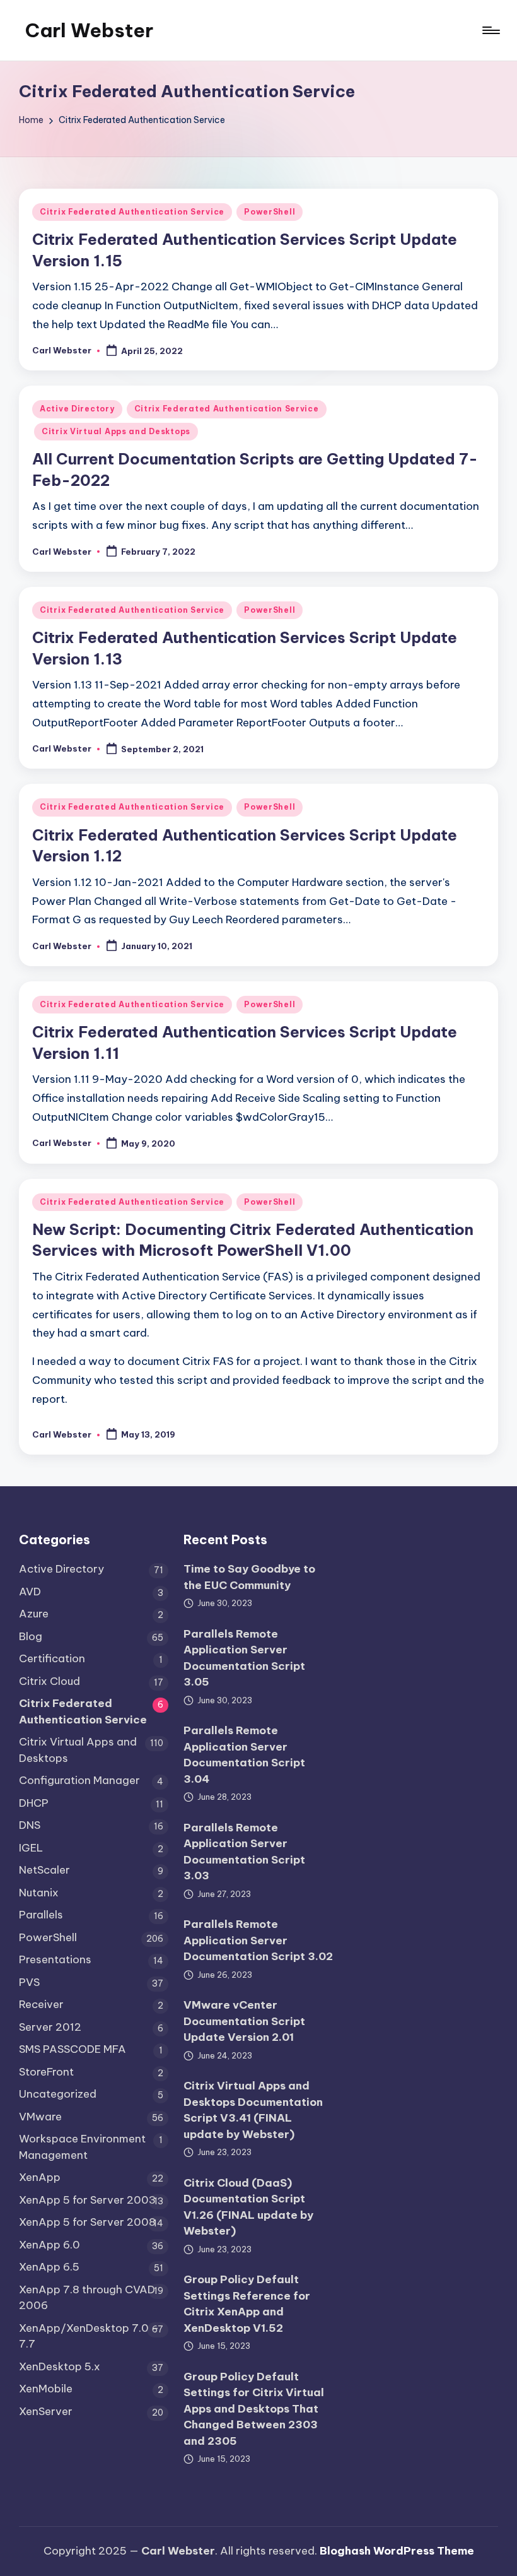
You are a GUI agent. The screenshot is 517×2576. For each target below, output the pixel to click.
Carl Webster (89, 30)
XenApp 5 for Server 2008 (87, 2222)
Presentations (55, 1959)
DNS (30, 1825)
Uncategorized (58, 2094)
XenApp (40, 2177)
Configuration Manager (79, 1780)
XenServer (46, 2411)
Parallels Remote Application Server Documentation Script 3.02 (258, 1940)
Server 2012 (50, 2027)
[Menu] (490, 30)
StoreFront (46, 2072)
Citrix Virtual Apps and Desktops (116, 431)
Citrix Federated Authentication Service (132, 212)
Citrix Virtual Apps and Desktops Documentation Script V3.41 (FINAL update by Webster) (253, 2110)
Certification (52, 1658)
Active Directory (77, 409)
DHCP (34, 1803)
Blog (31, 1636)
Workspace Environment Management (82, 2147)
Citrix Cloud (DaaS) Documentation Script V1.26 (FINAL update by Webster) (248, 2207)
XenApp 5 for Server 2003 (87, 2200)
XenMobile (46, 2389)
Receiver (41, 2004)
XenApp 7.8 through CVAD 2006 (87, 2298)
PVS (29, 1982)
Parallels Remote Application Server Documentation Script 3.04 (244, 1755)
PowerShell (270, 212)
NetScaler (44, 1870)
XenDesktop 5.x (60, 2366)
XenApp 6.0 (49, 2245)
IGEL (31, 1848)
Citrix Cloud (49, 1681)
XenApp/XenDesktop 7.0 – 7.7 (89, 2336)
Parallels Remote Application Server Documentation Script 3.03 (244, 1852)
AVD (30, 1592)
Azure (34, 1614)
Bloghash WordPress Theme (397, 2551)
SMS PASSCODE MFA (73, 2049)
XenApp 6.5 (49, 2267)
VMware (40, 2117)
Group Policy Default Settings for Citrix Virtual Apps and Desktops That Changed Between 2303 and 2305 (254, 2409)
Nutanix (39, 1893)
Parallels (41, 1915)
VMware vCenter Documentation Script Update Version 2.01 (244, 2021)
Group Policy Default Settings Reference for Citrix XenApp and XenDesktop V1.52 (247, 2304)
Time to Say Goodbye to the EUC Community (249, 1577)
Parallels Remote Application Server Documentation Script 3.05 (244, 1658)
